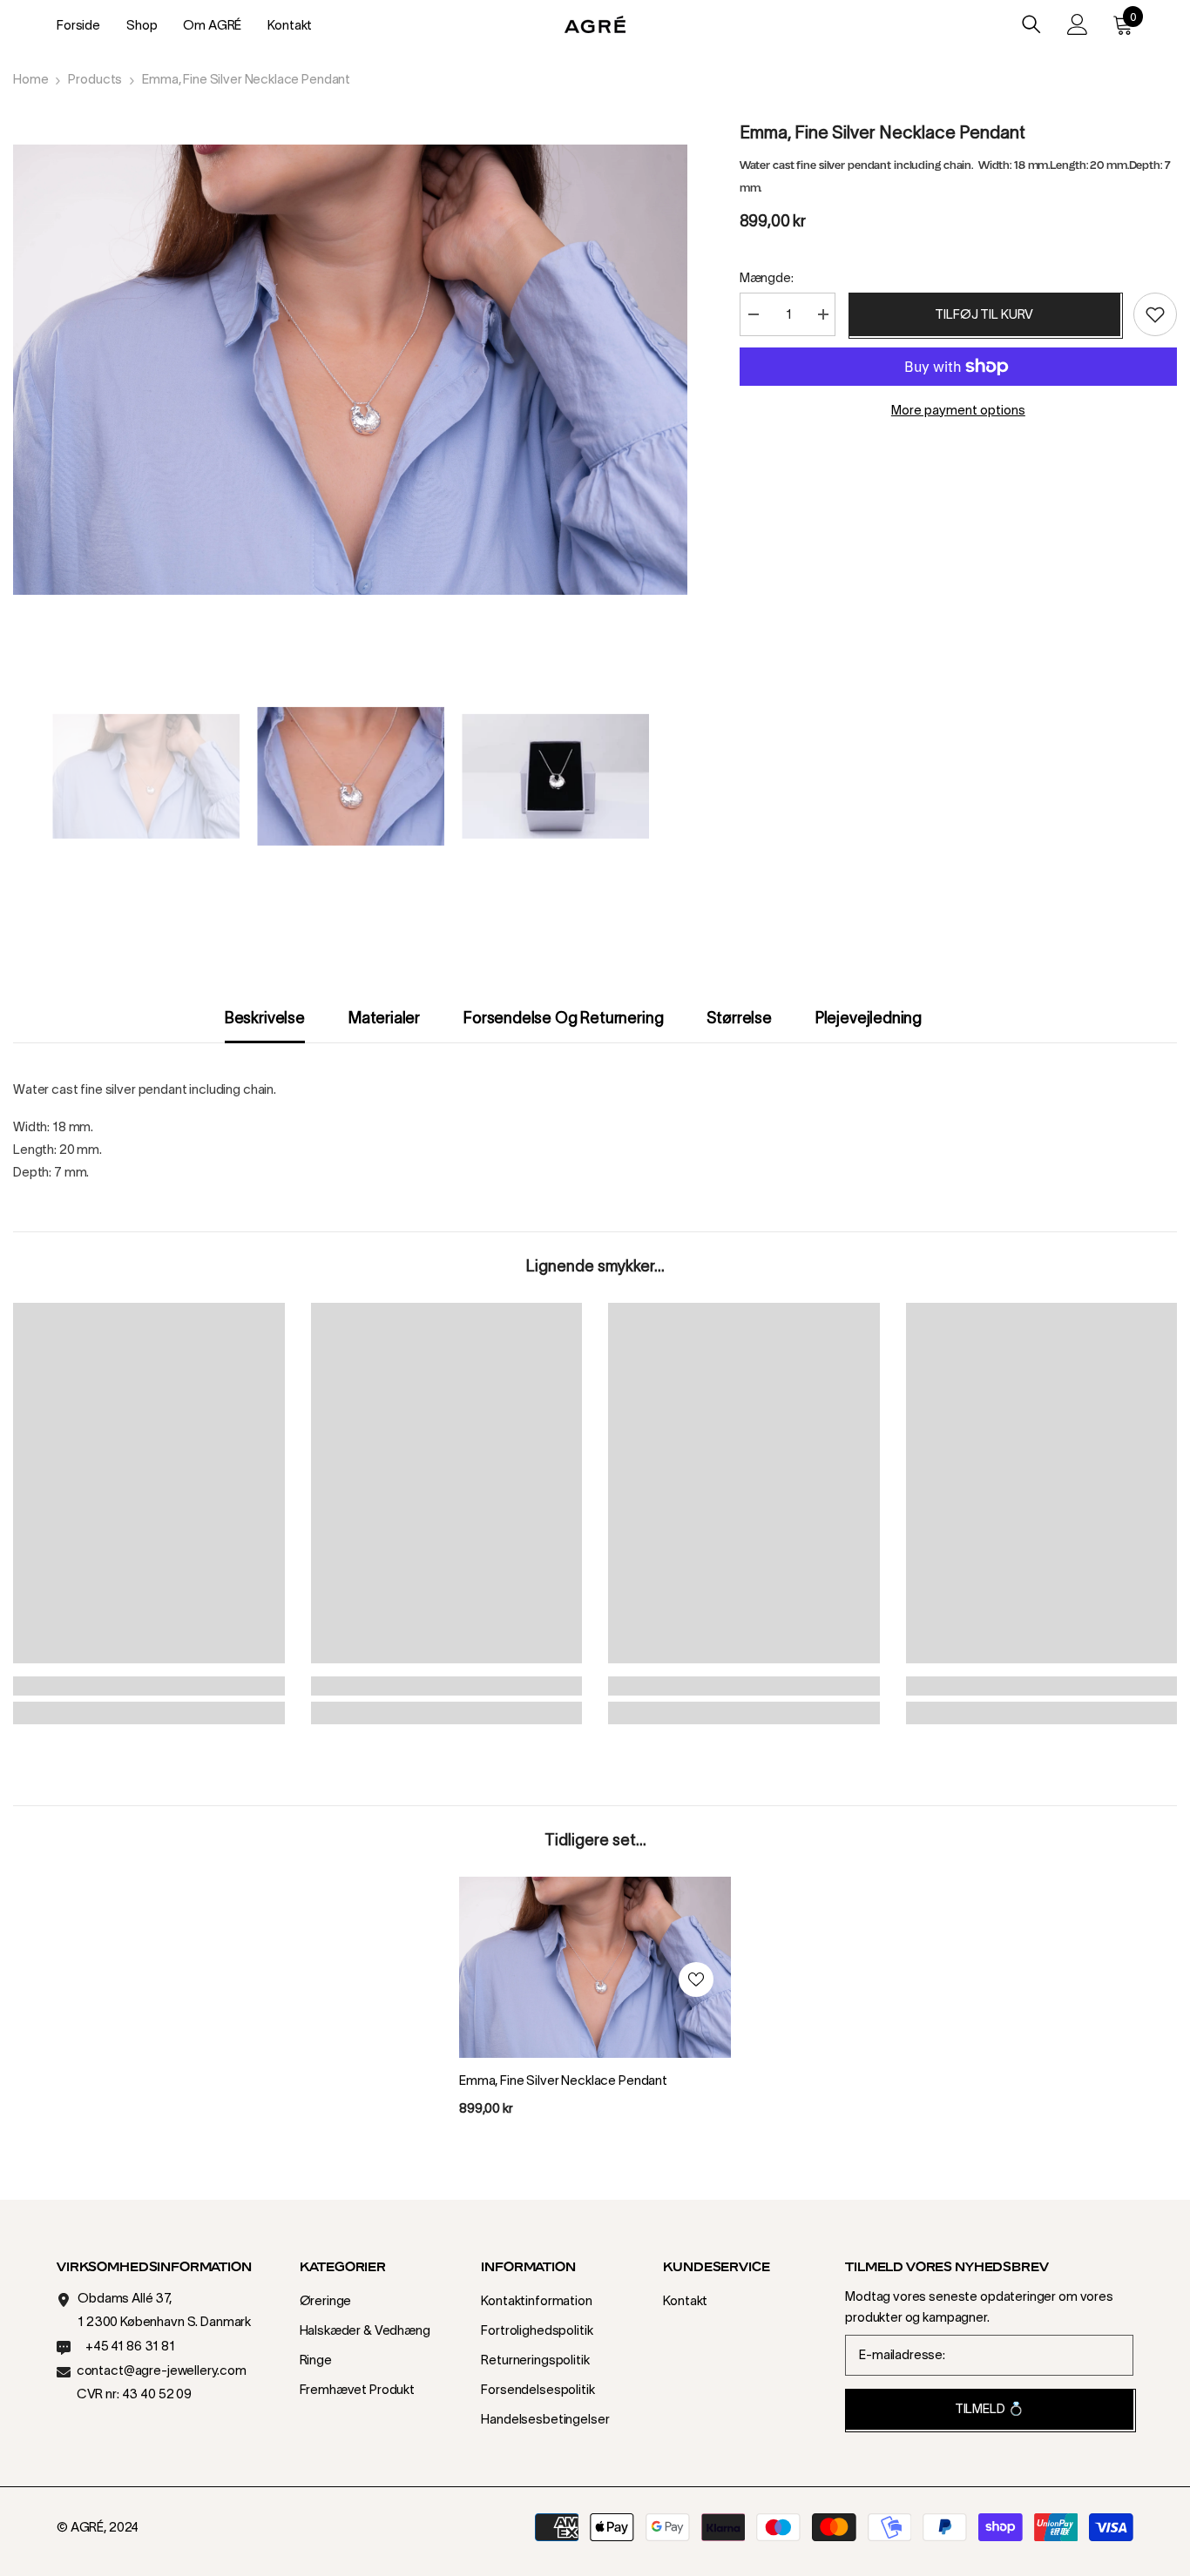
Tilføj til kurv (984, 314)
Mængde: (767, 277)
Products (95, 79)
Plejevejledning (869, 1018)
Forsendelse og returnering (563, 1018)
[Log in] (1078, 24)
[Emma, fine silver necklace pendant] (595, 1967)
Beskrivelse (265, 1018)
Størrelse (739, 1018)
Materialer (384, 1018)
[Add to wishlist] (1155, 314)
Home (30, 79)
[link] (149, 1686)
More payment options (958, 410)
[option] (350, 370)
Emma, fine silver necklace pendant (563, 2080)
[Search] (1031, 24)
